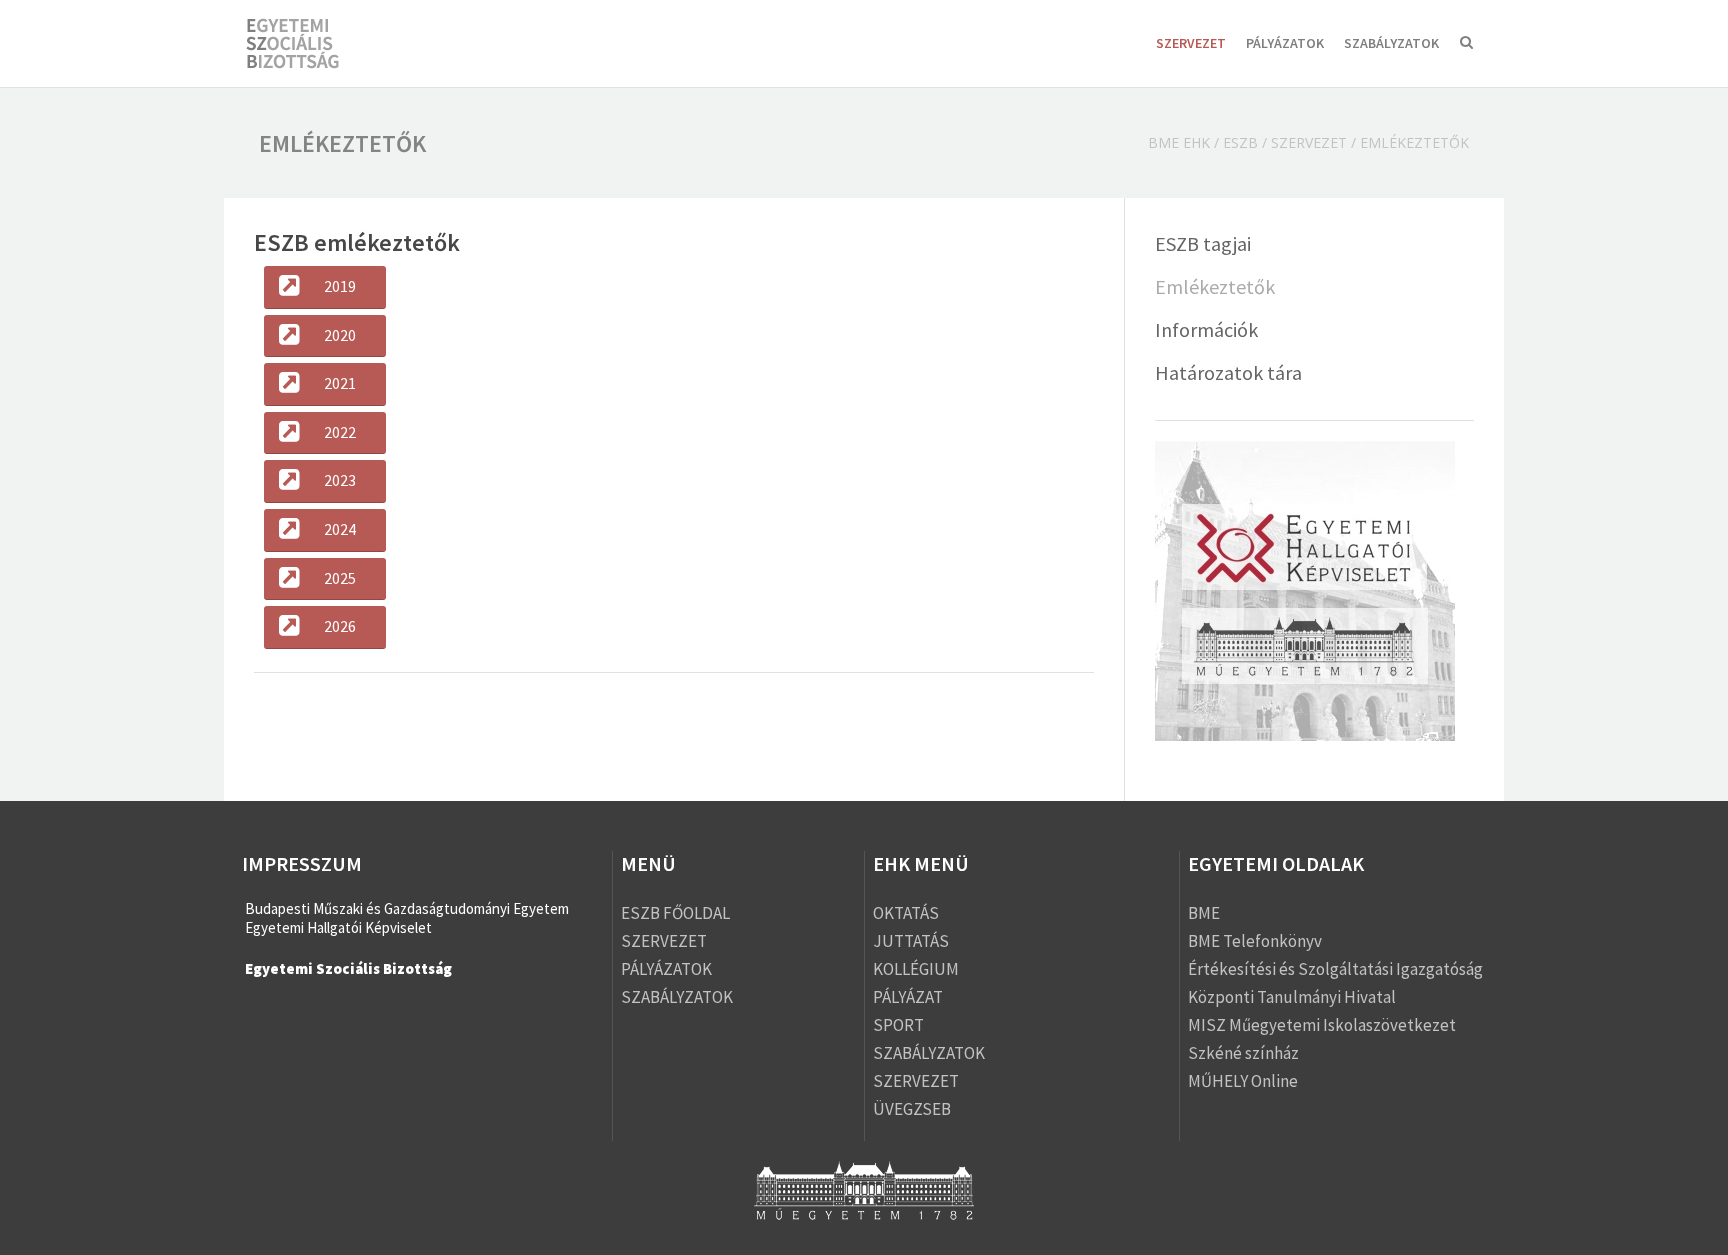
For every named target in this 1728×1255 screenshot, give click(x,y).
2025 (340, 578)
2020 (340, 335)
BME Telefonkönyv (1255, 941)
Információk (1206, 329)
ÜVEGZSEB (912, 1109)
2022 (340, 432)
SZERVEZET (1191, 43)
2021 (340, 383)
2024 (340, 529)
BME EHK (1179, 142)
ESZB (1240, 142)
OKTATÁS (906, 913)
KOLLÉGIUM (916, 969)
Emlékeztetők (1215, 286)
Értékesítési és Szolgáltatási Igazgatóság (1335, 969)
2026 (340, 626)
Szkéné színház (1243, 1053)
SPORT (898, 1025)
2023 (340, 480)
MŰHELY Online (1243, 1081)
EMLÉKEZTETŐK (1414, 142)
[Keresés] (1466, 44)
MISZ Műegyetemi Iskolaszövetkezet (1322, 1025)
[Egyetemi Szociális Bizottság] (311, 45)
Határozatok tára (1228, 372)
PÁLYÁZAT (908, 997)
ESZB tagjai (1203, 243)
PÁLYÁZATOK (1285, 43)
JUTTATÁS (911, 941)
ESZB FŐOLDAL (675, 913)
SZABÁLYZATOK (1391, 43)
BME (1204, 913)
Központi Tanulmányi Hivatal (1292, 997)
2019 (340, 286)
